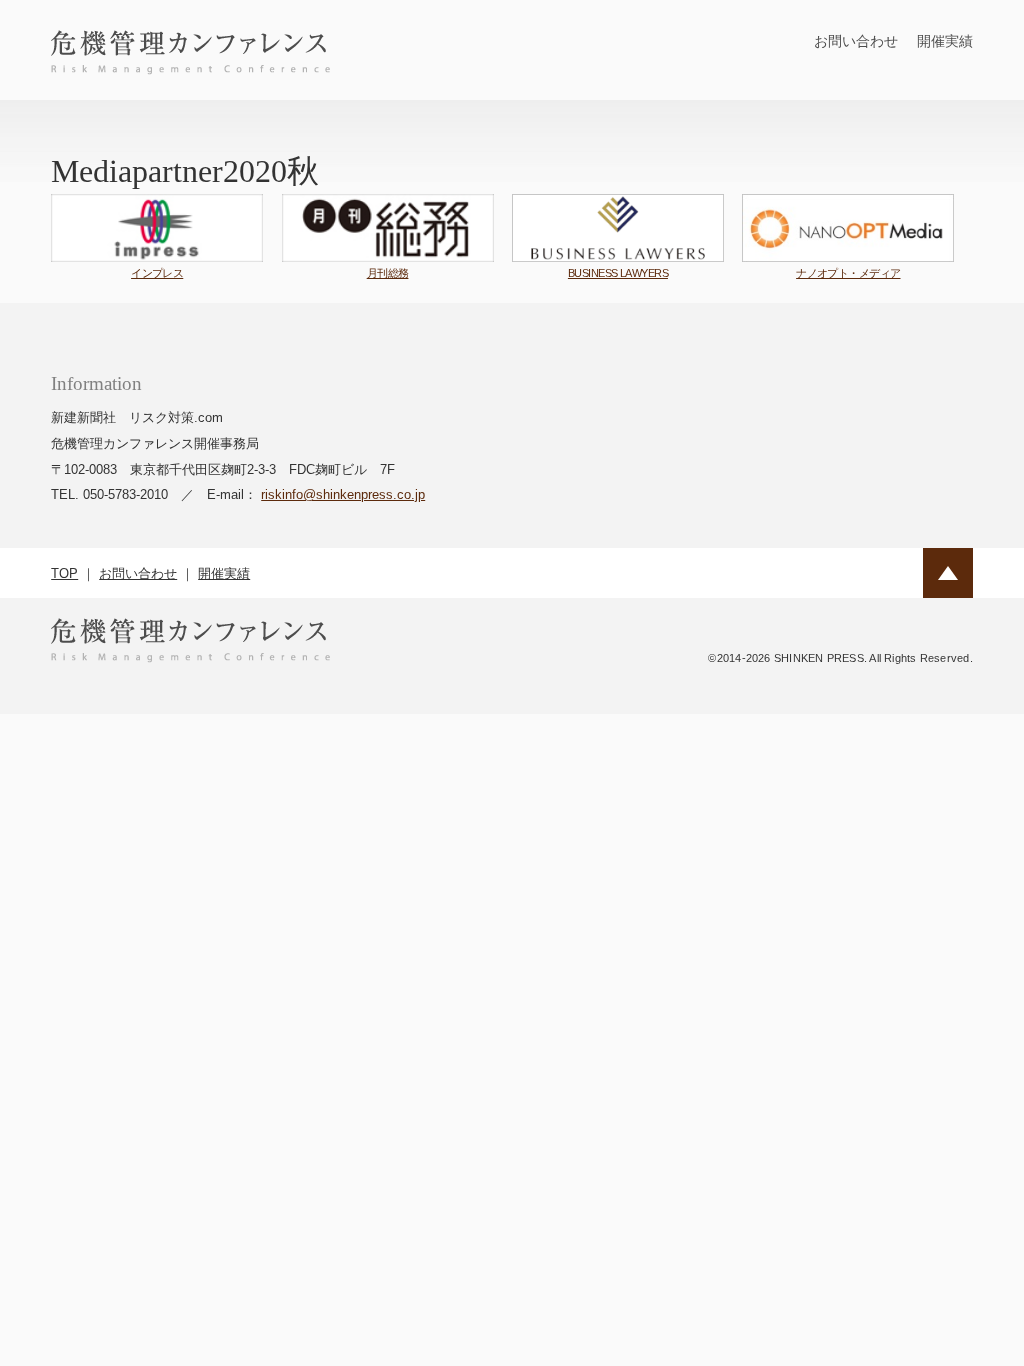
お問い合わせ (856, 41)
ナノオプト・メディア (848, 273)
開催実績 (945, 41)
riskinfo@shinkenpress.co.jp (343, 494)
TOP (64, 573)
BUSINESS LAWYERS (618, 273)
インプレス (157, 273)
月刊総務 (388, 273)
